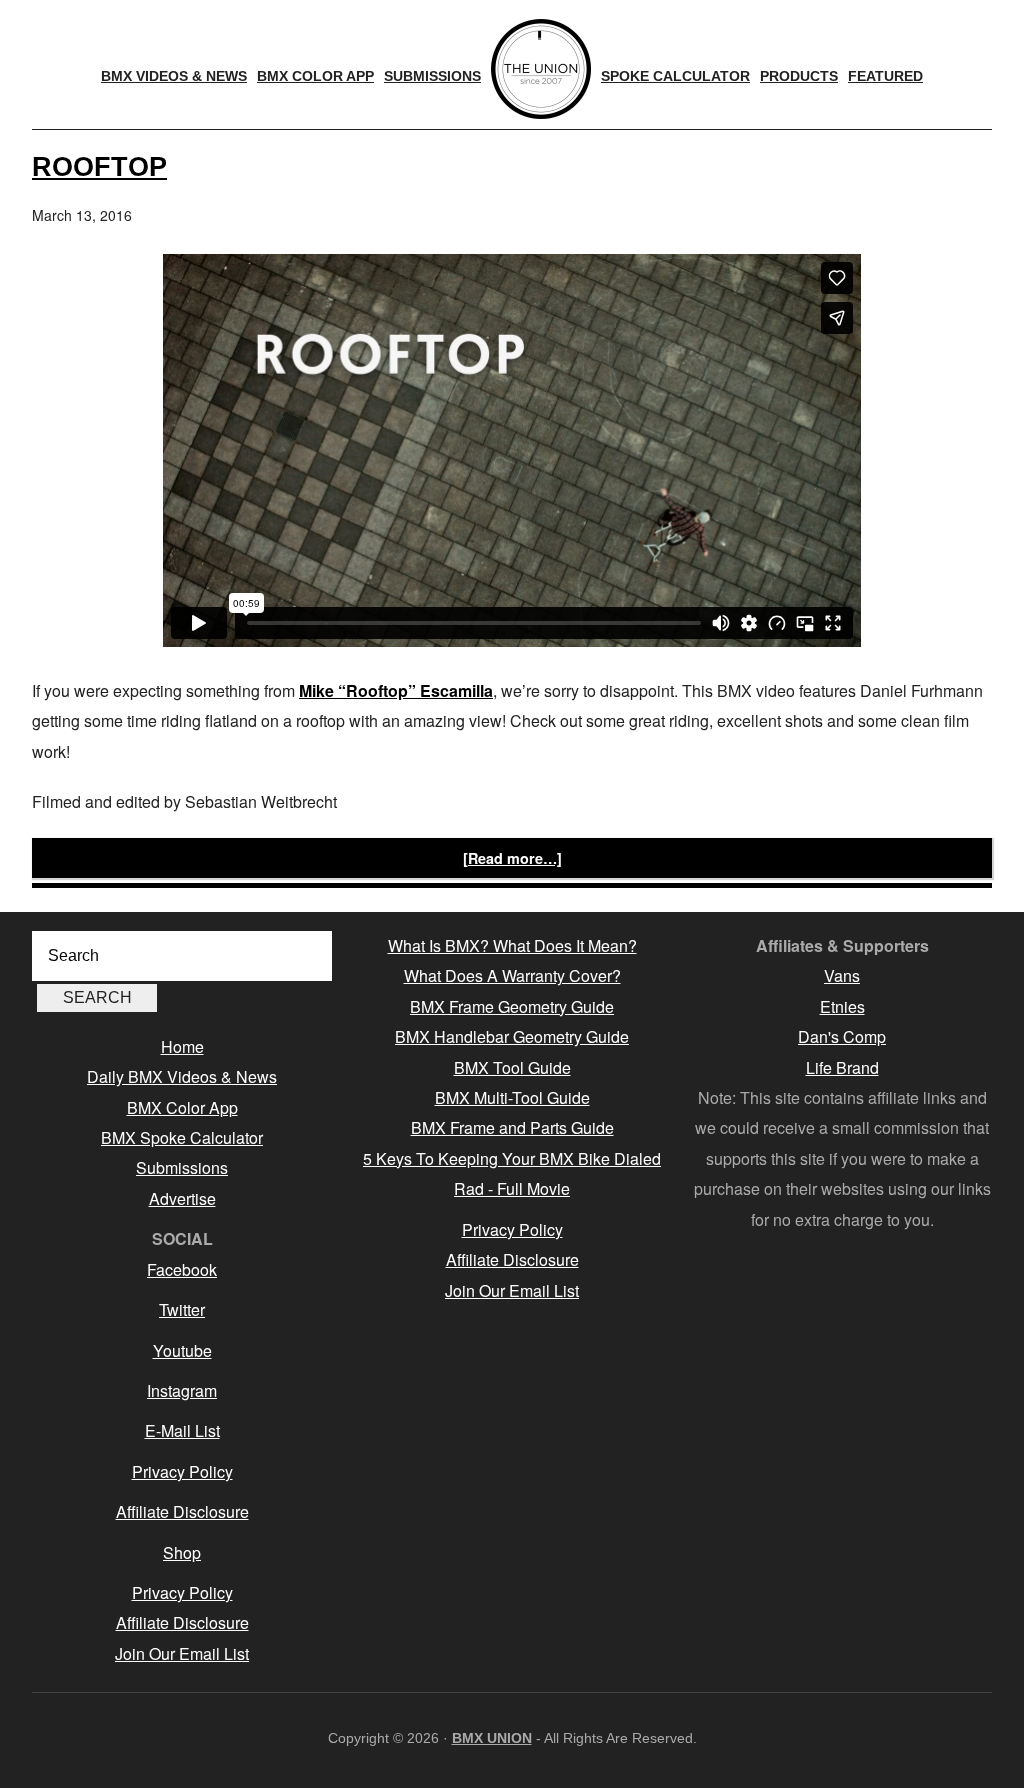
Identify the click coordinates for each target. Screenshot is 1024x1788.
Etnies (842, 1006)
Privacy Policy (182, 1471)
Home (182, 1046)
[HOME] (541, 69)
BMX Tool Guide (512, 1067)
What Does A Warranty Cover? (512, 975)
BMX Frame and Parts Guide (512, 1127)
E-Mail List (182, 1430)
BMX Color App (182, 1107)
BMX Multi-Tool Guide (512, 1097)
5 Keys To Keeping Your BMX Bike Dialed (512, 1158)
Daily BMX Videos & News (182, 1076)
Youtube (182, 1350)
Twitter (182, 1309)
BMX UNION (492, 1738)
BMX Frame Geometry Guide (512, 1006)
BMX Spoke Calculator (182, 1137)
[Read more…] (512, 858)
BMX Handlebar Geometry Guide (512, 1036)
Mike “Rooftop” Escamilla (396, 690)
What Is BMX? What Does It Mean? (512, 945)
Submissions (182, 1167)
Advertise (182, 1198)
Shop (182, 1552)
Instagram (182, 1390)
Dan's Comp (842, 1036)
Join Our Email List (182, 1653)
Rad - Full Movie (512, 1188)
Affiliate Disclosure (182, 1511)
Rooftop (99, 166)
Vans (842, 975)
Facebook (182, 1269)
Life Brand (842, 1067)
